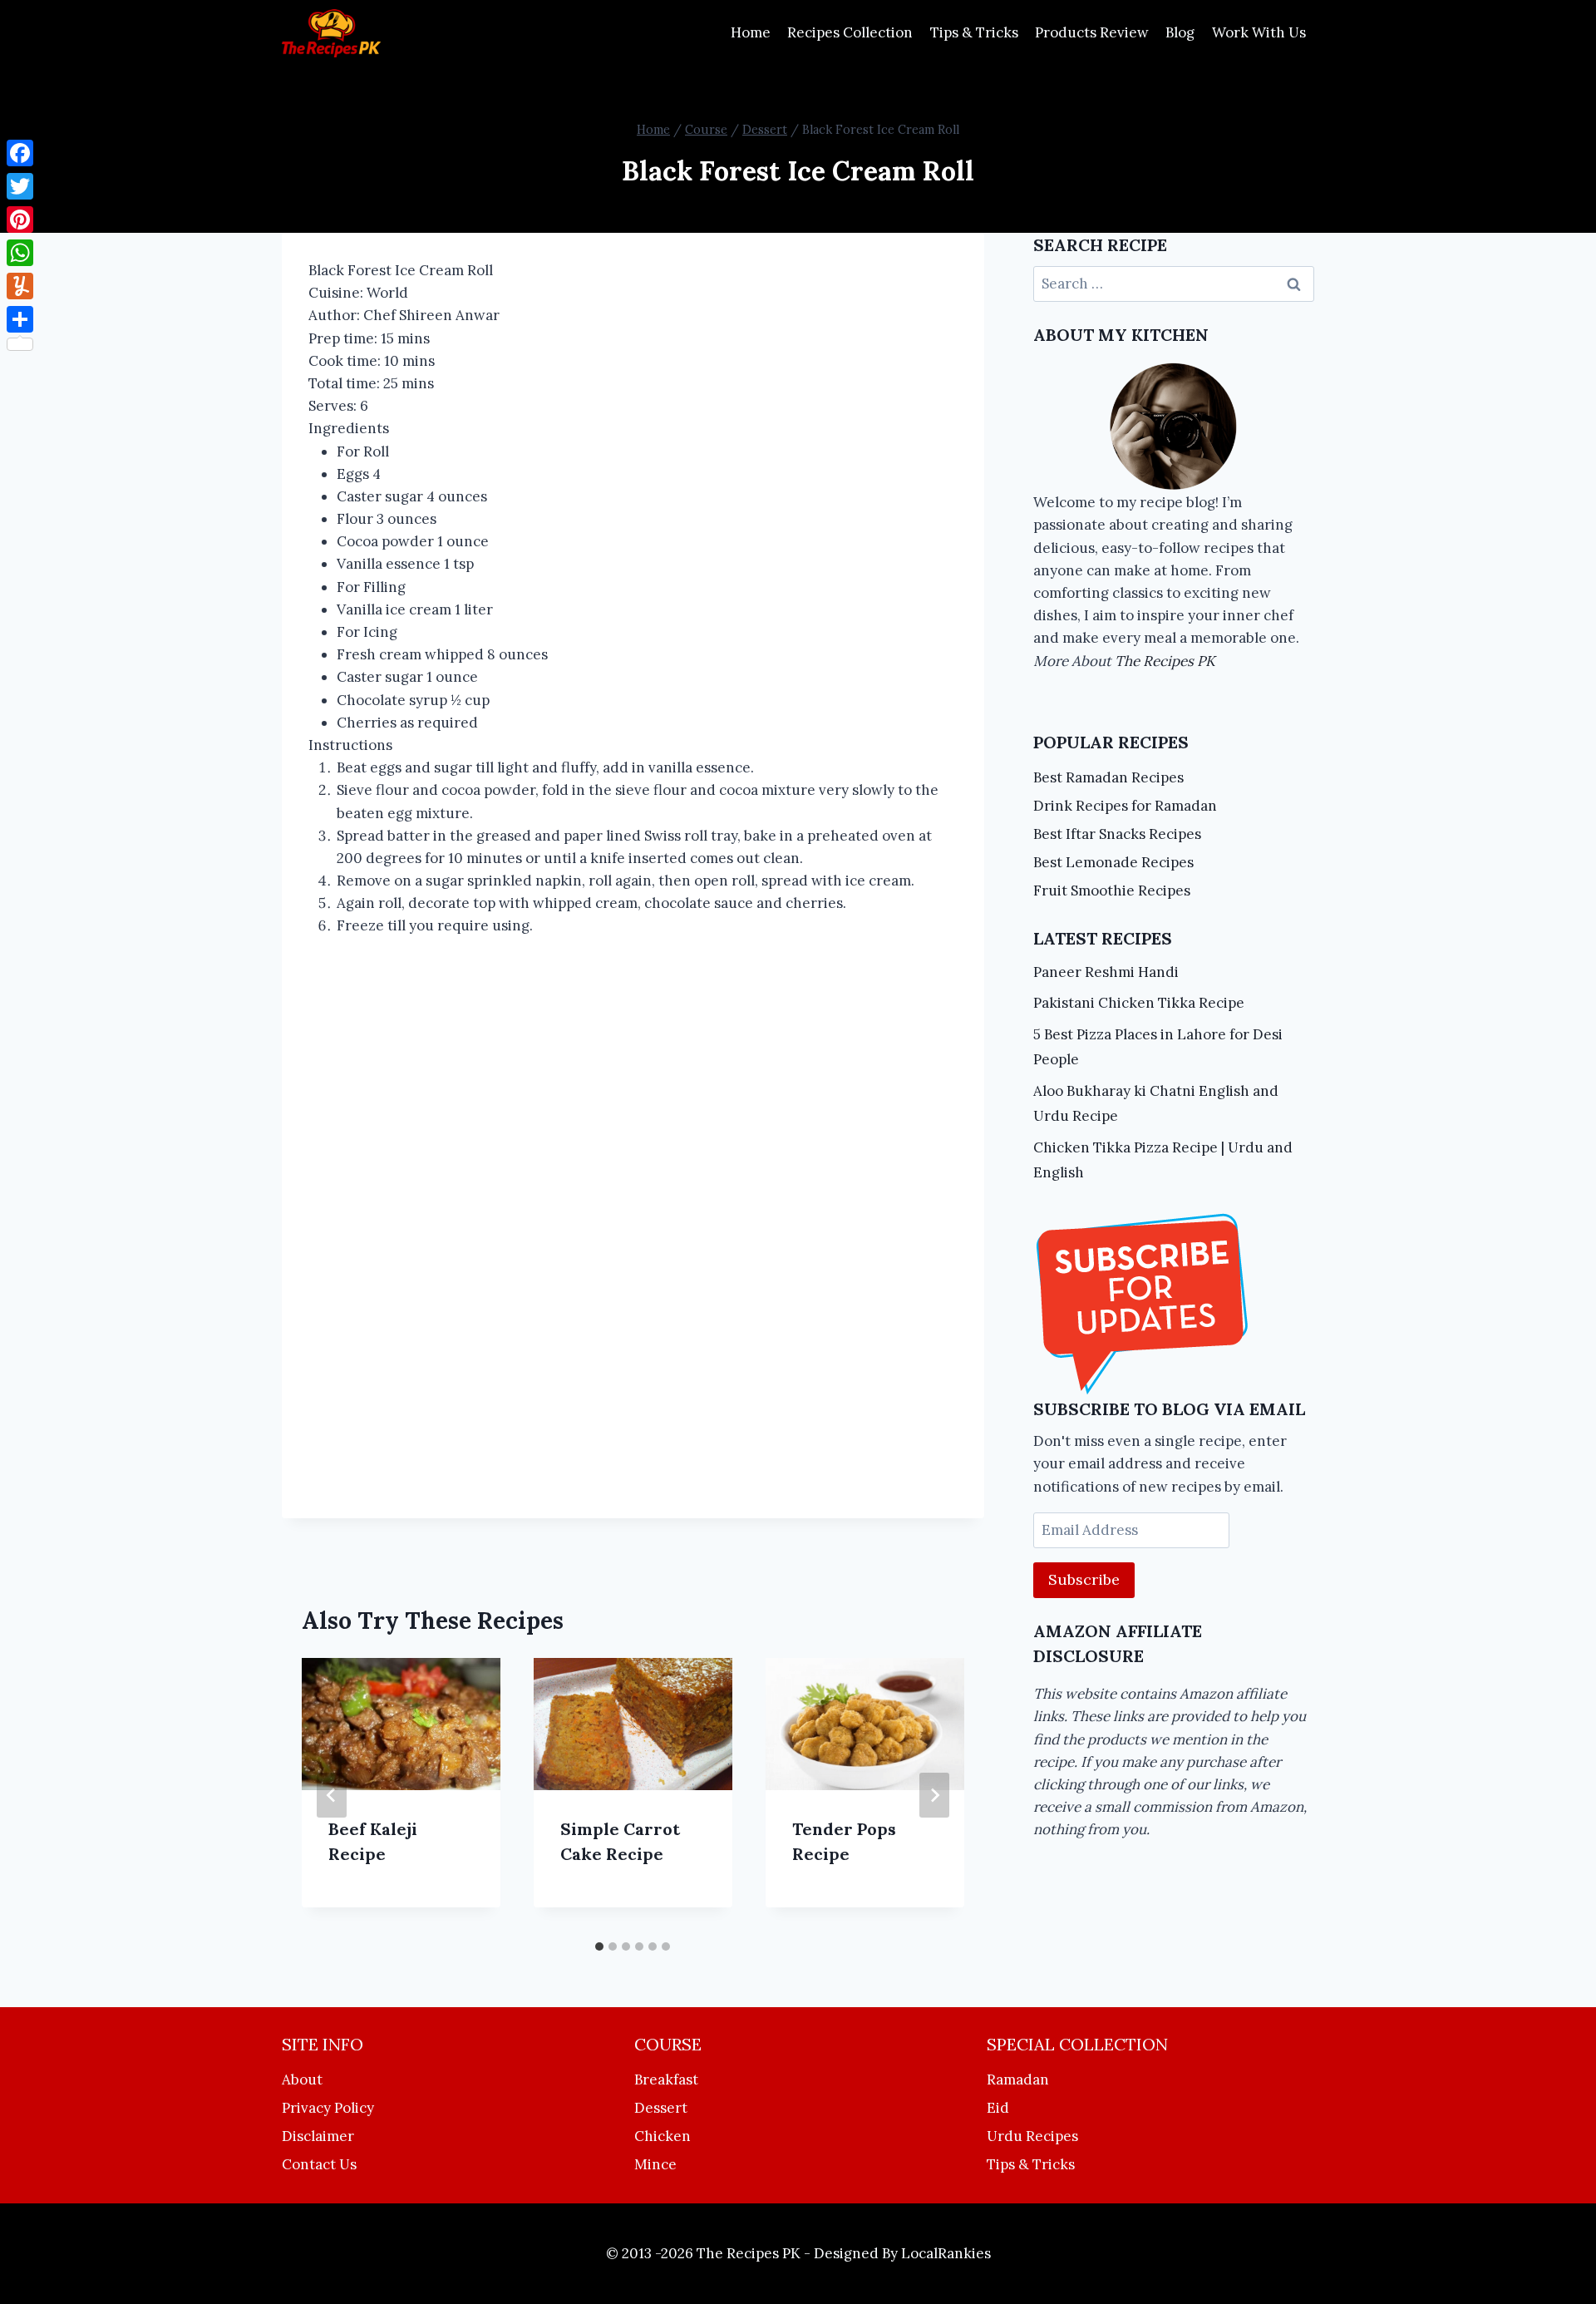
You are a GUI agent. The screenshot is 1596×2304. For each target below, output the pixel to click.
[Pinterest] (20, 220)
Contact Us (319, 2164)
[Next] (934, 1795)
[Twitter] (20, 186)
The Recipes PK (1165, 661)
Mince (655, 2164)
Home (751, 32)
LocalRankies (946, 2253)
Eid (998, 2108)
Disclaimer (318, 2136)
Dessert (661, 2108)
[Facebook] (20, 153)
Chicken (663, 2136)
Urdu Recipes (1032, 2136)
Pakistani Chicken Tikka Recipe (1139, 1003)
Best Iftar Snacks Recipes (1117, 834)
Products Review (1092, 32)
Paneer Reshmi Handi (1106, 972)
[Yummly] (20, 286)
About (302, 2080)
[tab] (599, 1946)
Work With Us (1259, 32)
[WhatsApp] (20, 253)
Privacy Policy (328, 2108)
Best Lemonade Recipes (1113, 862)
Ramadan (1018, 2080)
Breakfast (666, 2080)
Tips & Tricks (974, 32)
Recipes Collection (850, 32)
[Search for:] (1174, 284)
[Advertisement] (633, 1231)
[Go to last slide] (332, 1795)
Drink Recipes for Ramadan (1125, 806)
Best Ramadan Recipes (1108, 777)
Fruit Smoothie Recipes (1112, 891)
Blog (1180, 32)
